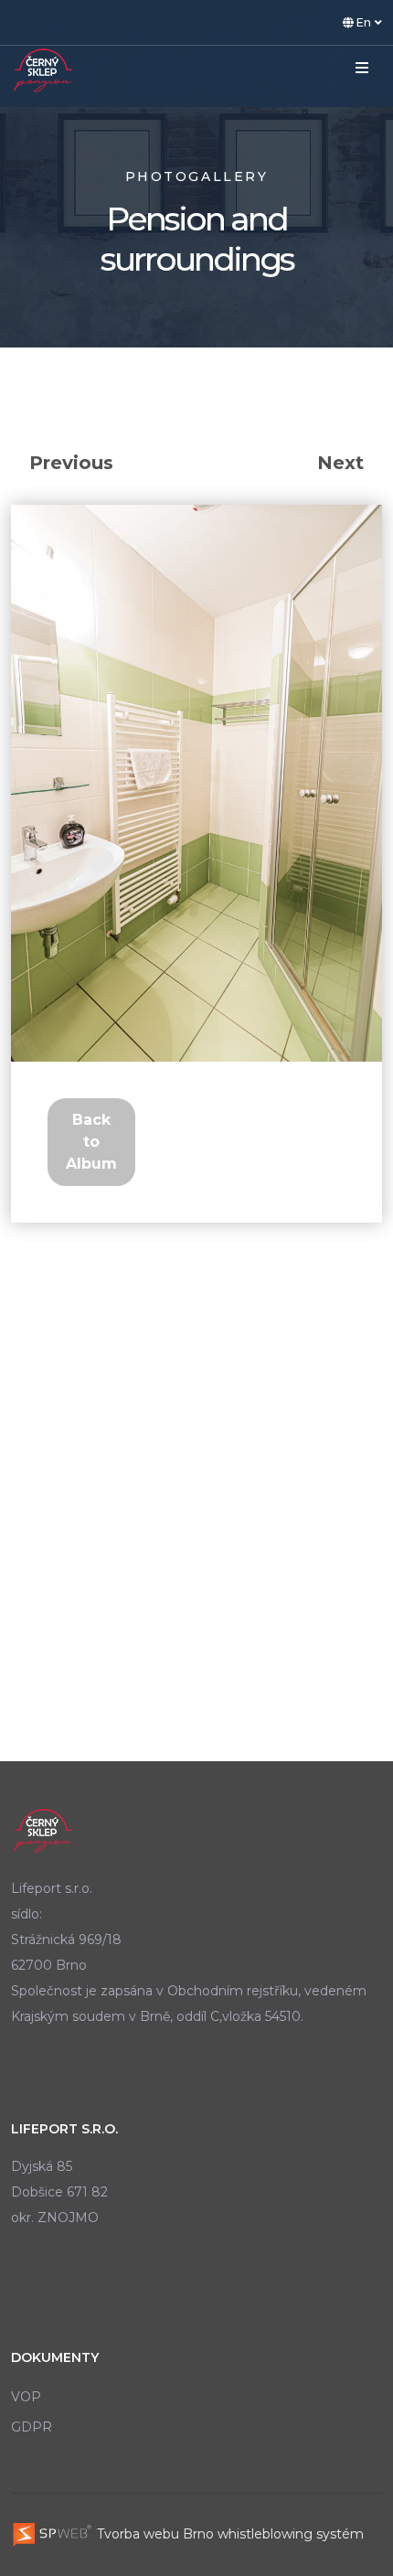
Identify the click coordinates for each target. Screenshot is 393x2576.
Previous (71, 463)
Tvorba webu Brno (154, 2534)
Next (340, 463)
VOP (26, 2397)
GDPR (32, 2427)
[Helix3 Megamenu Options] (362, 69)
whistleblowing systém (291, 2534)
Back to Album (91, 1142)
